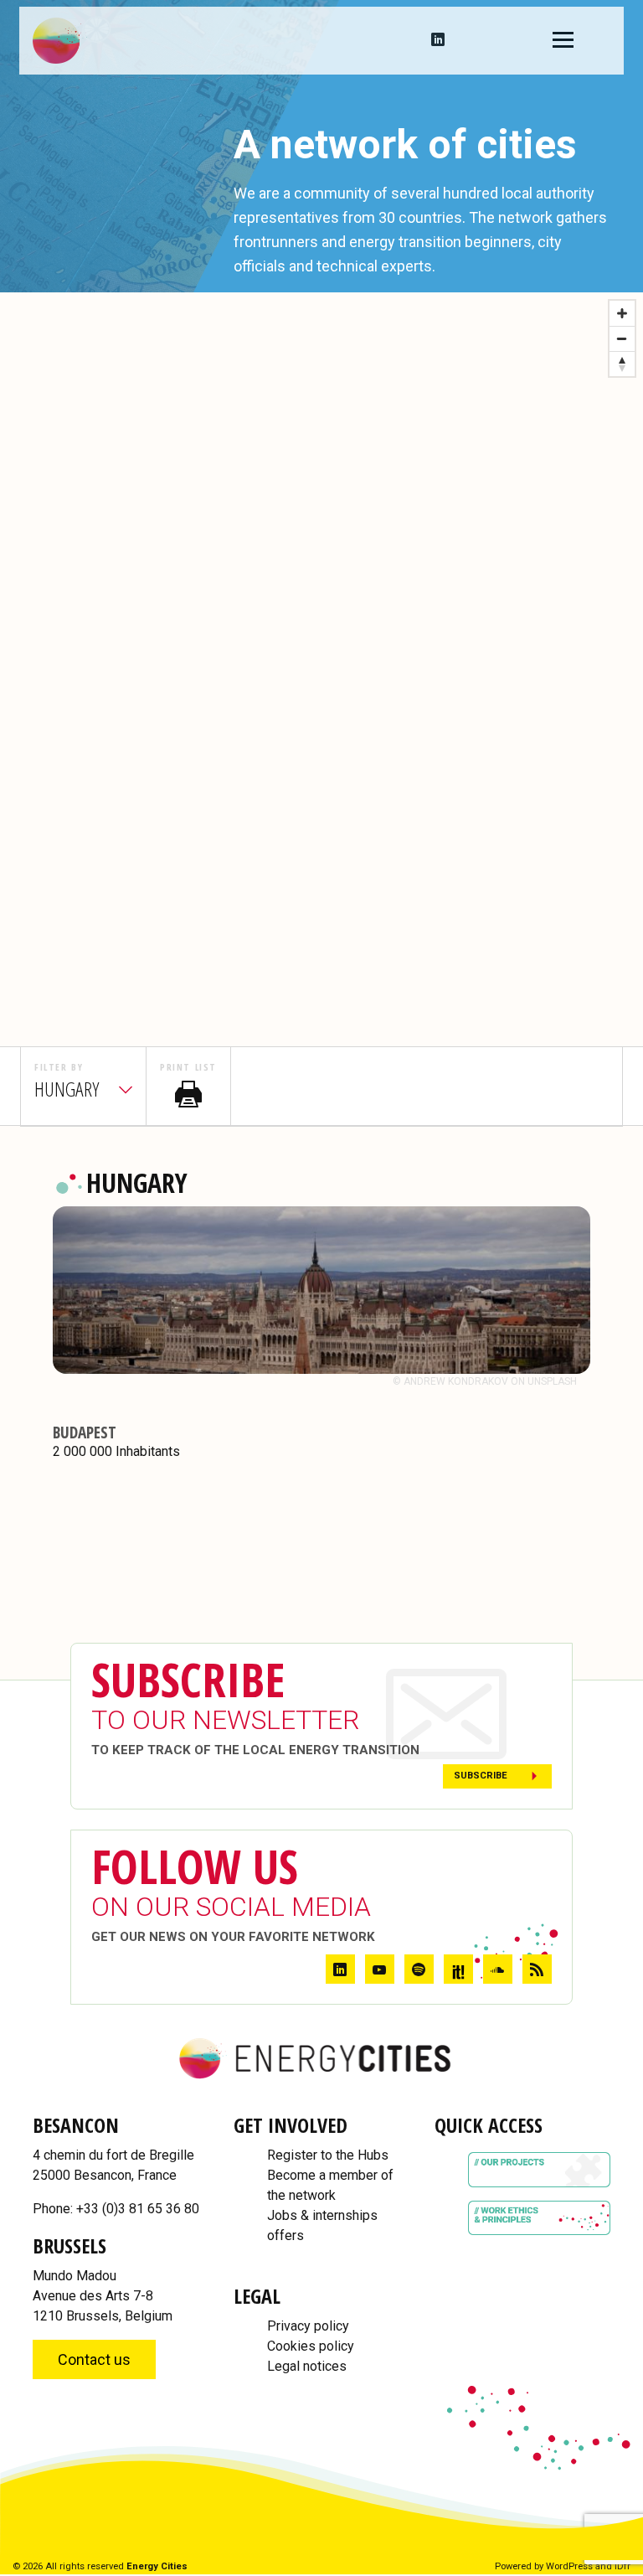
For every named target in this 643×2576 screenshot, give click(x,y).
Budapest (85, 1432)
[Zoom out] (622, 338)
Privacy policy (308, 2326)
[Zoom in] (622, 313)
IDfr (622, 2566)
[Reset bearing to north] (622, 364)
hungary (67, 1089)
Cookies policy (311, 2346)
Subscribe (481, 1776)
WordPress (569, 2566)
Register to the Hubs (328, 2155)
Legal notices (307, 2366)
